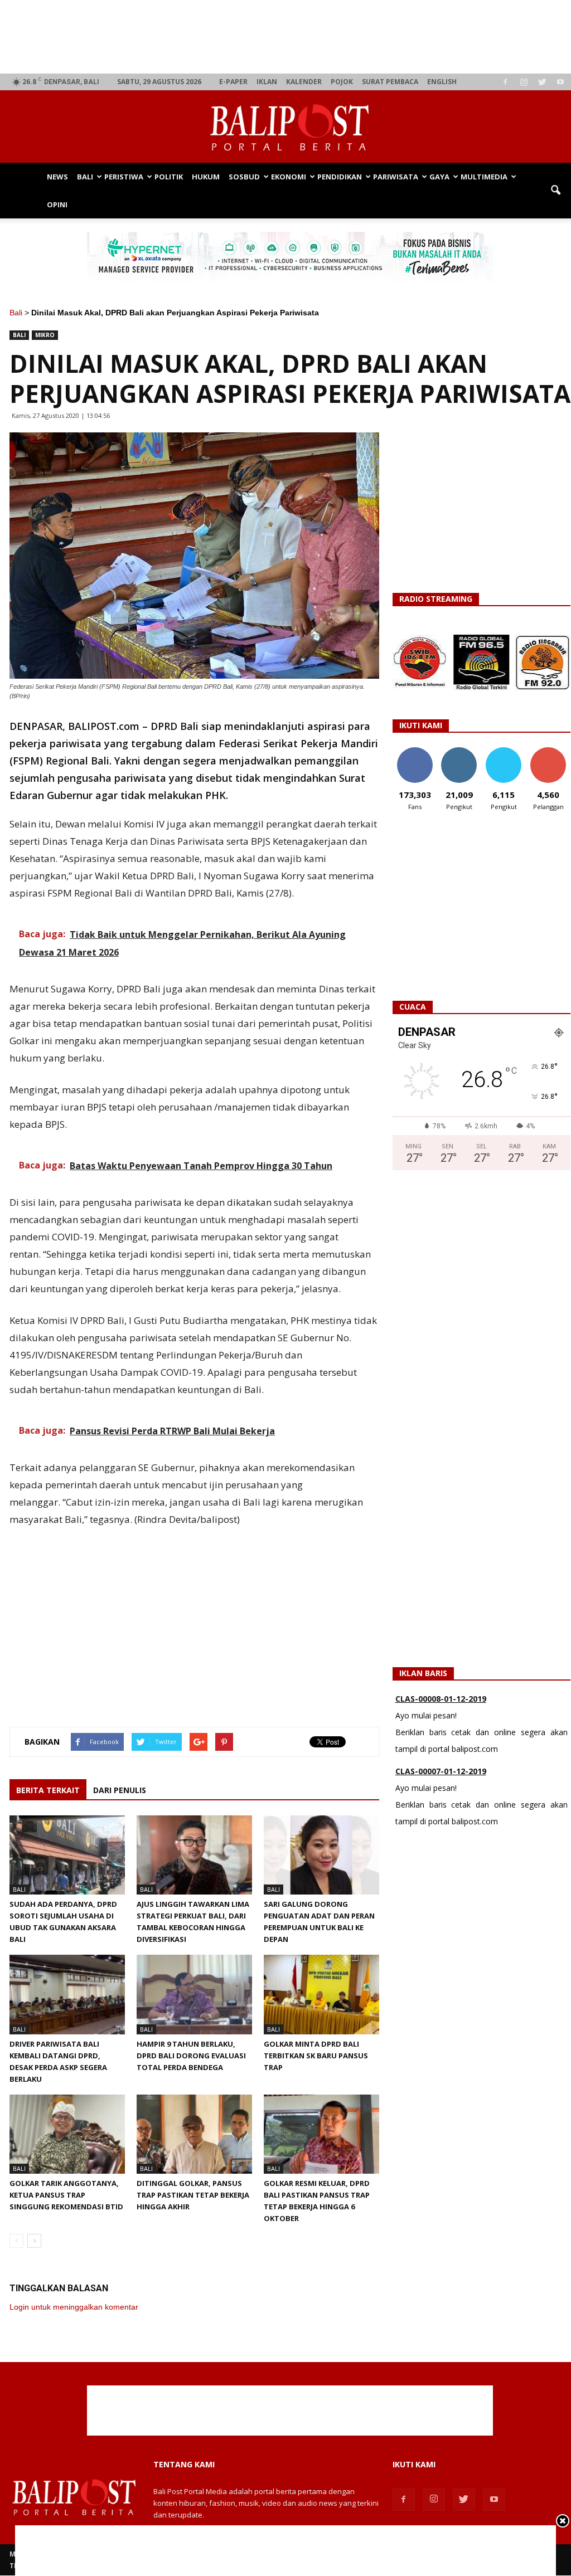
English (442, 82)
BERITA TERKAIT (48, 1790)
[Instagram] (524, 82)
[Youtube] (560, 82)
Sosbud (244, 177)
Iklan (267, 82)
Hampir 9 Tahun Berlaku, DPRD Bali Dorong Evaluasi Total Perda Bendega (191, 2056)
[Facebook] (505, 82)
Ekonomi (289, 177)
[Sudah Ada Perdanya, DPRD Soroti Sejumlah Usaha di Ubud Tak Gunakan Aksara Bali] (67, 1855)
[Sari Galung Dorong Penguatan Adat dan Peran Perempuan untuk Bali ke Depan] (321, 1855)
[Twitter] (542, 82)
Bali (85, 177)
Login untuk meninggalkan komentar (74, 2307)
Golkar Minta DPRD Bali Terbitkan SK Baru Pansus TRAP (316, 2056)
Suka (415, 751)
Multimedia (484, 177)
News (57, 177)
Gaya (439, 177)
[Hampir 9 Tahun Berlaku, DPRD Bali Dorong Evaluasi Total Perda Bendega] (194, 1994)
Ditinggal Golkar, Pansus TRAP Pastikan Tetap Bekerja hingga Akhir (193, 2195)
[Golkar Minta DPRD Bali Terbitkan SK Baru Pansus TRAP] (321, 1994)
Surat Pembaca (390, 82)
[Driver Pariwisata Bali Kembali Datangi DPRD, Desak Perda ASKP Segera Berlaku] (67, 1994)
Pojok (342, 82)
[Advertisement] (290, 37)
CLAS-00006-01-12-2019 (441, 1777)
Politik (169, 177)
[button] (555, 191)
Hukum (206, 177)
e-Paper (233, 82)
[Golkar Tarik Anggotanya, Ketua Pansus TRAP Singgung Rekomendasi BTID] (67, 2134)
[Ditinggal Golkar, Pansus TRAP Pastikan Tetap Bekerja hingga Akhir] (194, 2134)
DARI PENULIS (120, 1790)
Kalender (304, 82)
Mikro (45, 335)
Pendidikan (340, 177)
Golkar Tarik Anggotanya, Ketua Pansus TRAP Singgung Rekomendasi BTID (66, 2195)
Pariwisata (396, 177)
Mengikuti (459, 751)
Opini (57, 204)
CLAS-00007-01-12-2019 (441, 1704)
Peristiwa (124, 177)
